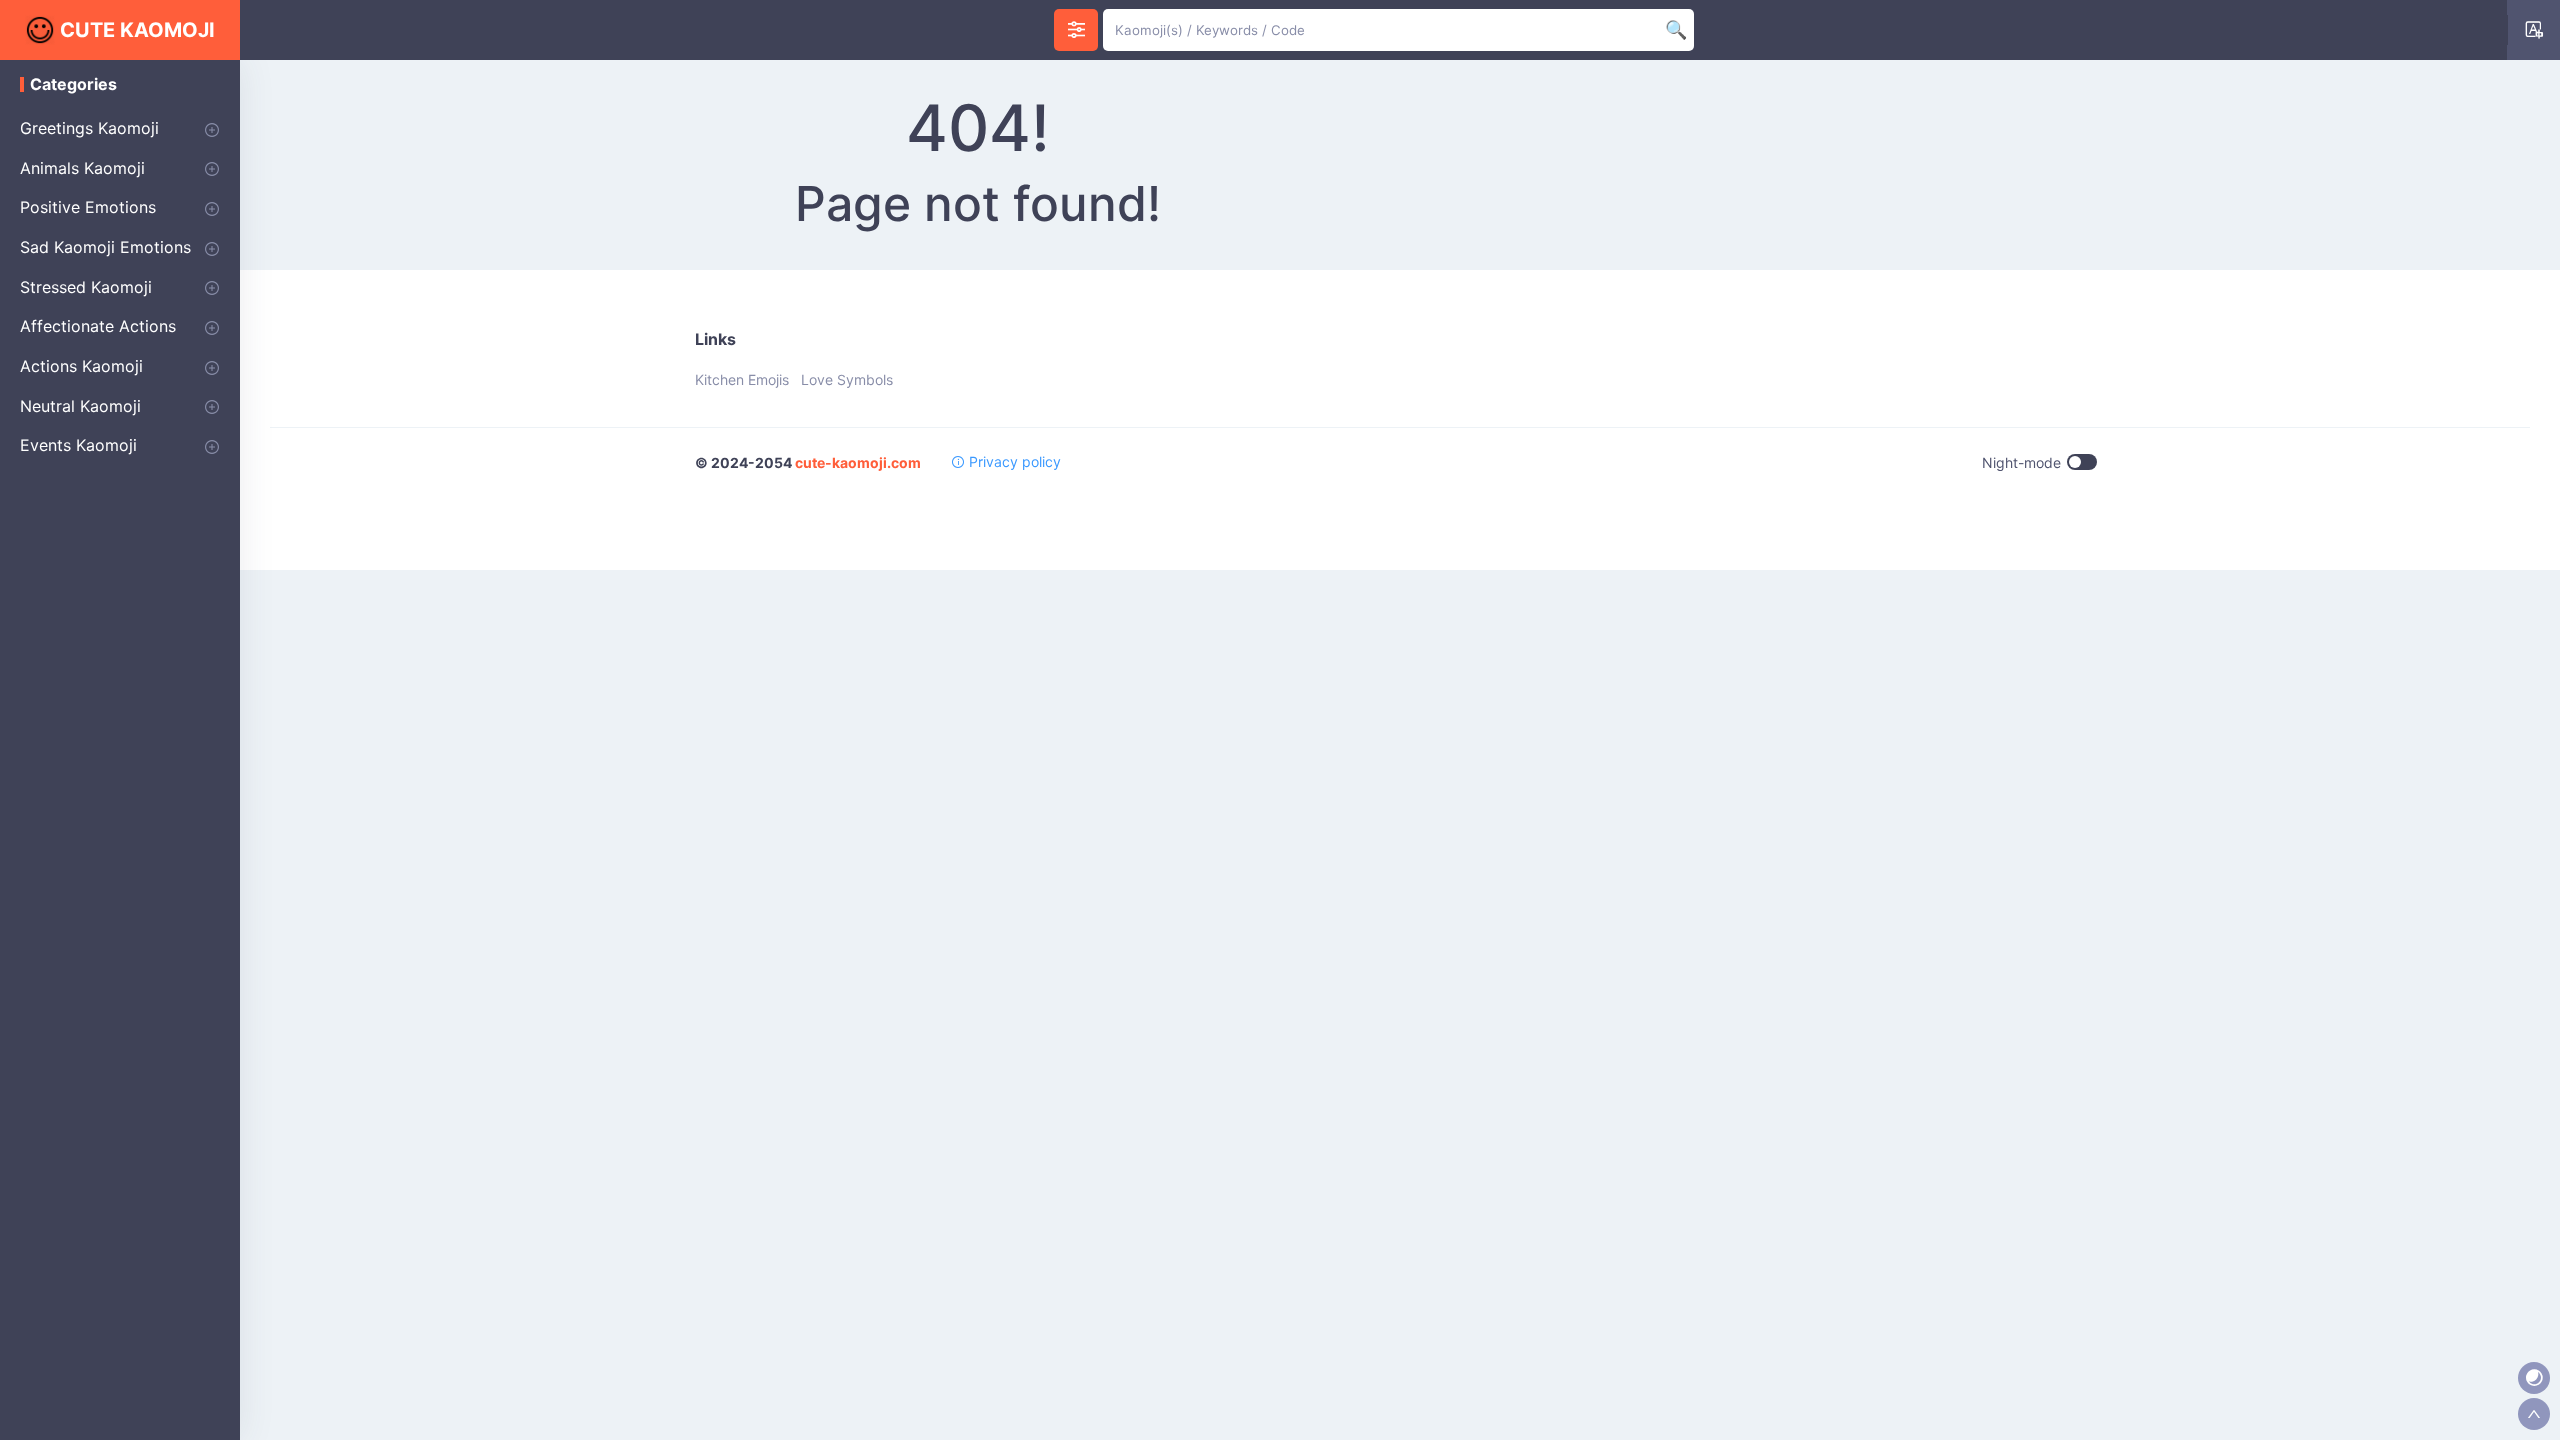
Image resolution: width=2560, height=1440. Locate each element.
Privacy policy (1013, 461)
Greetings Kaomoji (89, 128)
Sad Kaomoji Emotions (105, 247)
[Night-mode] (2534, 1378)
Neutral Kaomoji (80, 406)
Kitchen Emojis (742, 379)
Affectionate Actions (98, 326)
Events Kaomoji (78, 445)
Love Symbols (847, 379)
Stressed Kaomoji (86, 287)
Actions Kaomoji (81, 366)
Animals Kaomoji (82, 168)
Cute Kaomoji (137, 30)
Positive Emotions (88, 207)
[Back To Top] (2534, 1414)
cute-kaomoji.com (858, 462)
